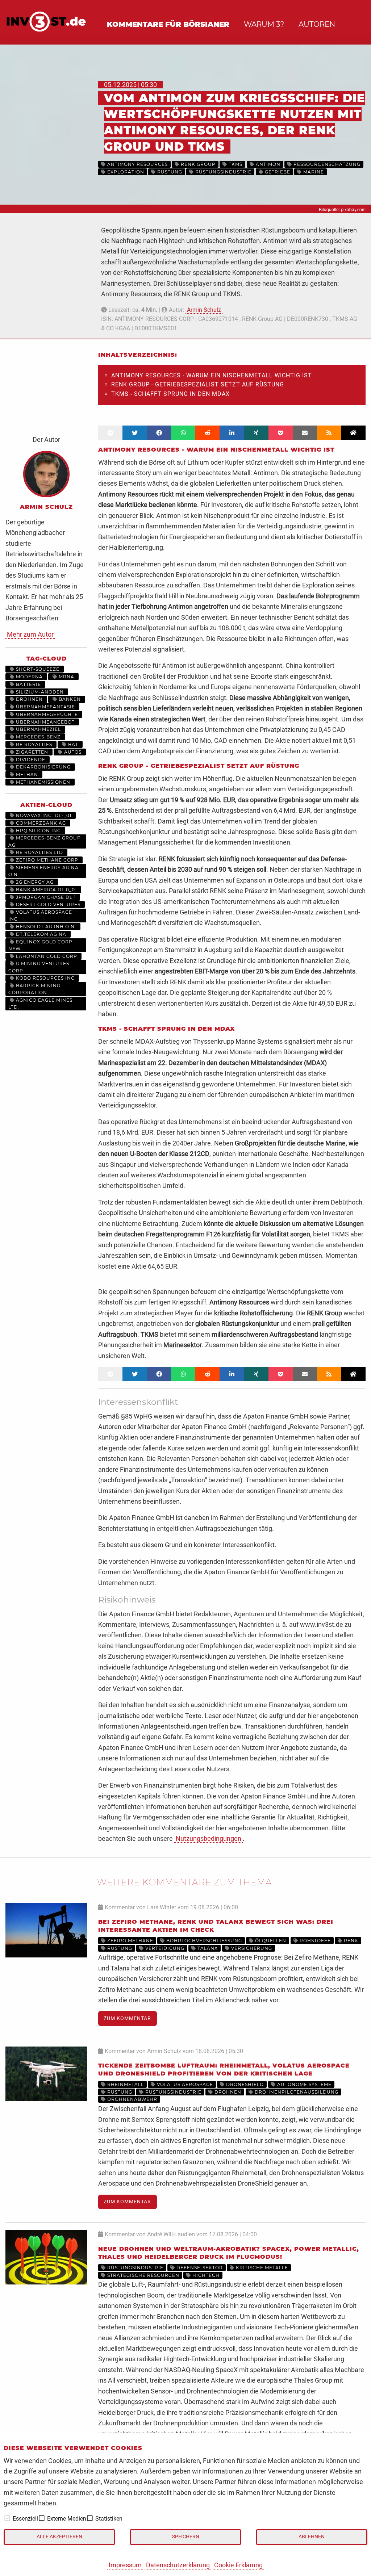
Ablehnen (312, 2537)
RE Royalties (33, 744)
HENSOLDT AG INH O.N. (45, 927)
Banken (69, 699)
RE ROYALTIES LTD (39, 852)
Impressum (125, 2565)
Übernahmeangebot (45, 722)
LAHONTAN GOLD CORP (46, 956)
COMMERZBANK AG (40, 823)
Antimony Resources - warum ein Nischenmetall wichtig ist (212, 375)
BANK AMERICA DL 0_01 (46, 890)
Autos (72, 752)
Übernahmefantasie (45, 707)
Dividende (30, 760)
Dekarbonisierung (43, 767)
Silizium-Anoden (39, 692)
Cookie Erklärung (238, 2565)
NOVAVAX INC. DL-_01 (43, 815)
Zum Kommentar (127, 2018)
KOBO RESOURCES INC (45, 978)
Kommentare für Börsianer (168, 24)
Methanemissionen (42, 782)
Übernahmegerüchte (46, 714)
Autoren (317, 24)
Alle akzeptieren (59, 2537)
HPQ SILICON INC (38, 831)
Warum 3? (264, 24)
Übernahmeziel (38, 729)
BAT (72, 744)
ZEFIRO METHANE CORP (46, 860)
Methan (26, 774)
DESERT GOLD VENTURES (47, 904)
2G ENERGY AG (34, 882)
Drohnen (29, 699)
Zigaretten (31, 752)
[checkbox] (7, 2518)
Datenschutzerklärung (178, 2565)
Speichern (186, 2537)
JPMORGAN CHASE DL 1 (45, 897)
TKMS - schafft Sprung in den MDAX (170, 394)
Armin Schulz (204, 310)
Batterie (28, 684)
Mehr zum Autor (30, 634)
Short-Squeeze (37, 669)
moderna (29, 677)
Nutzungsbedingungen (209, 1838)
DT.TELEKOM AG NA (40, 934)
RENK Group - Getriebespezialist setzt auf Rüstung (198, 384)
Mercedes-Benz (37, 737)
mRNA (66, 677)
